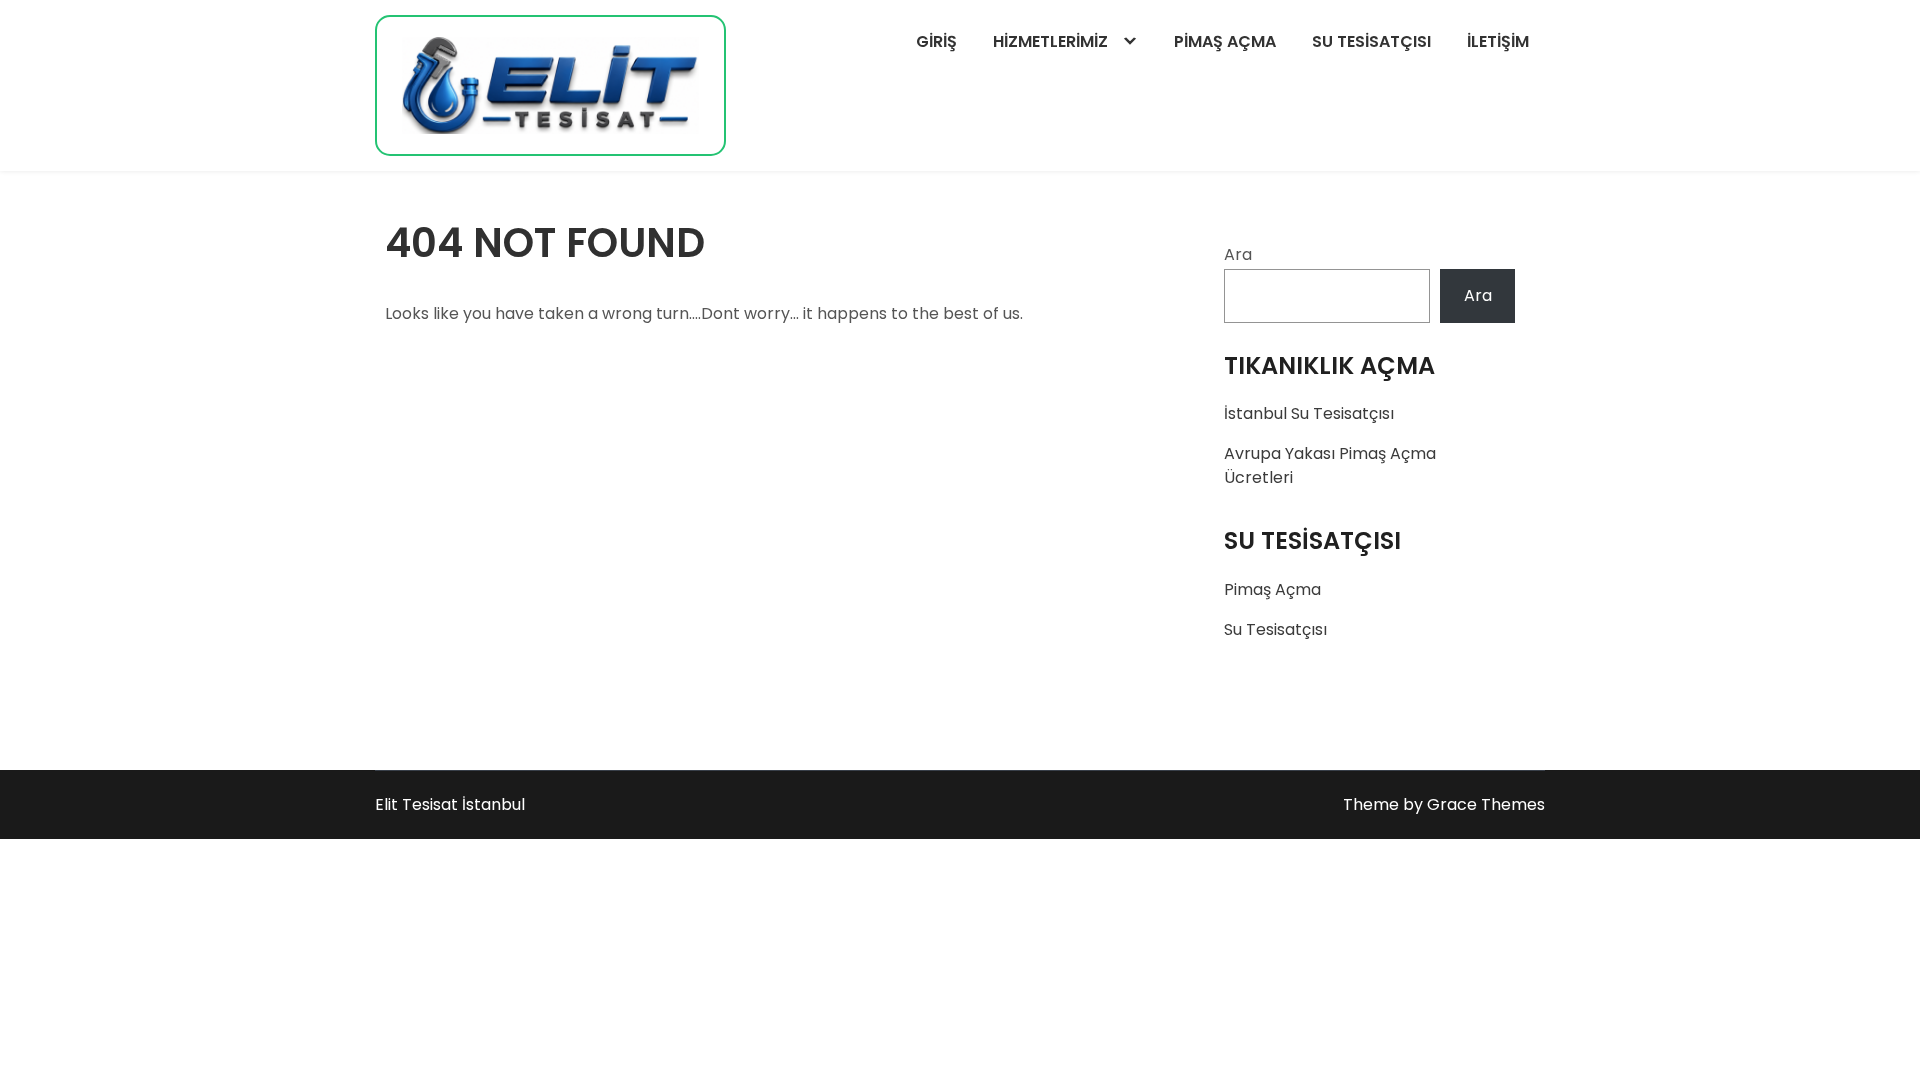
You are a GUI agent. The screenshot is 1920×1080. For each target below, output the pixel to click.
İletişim (1498, 41)
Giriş (936, 41)
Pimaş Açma (1225, 41)
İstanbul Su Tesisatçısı (1309, 413)
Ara (1238, 254)
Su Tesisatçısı (1371, 41)
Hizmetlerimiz (1050, 41)
